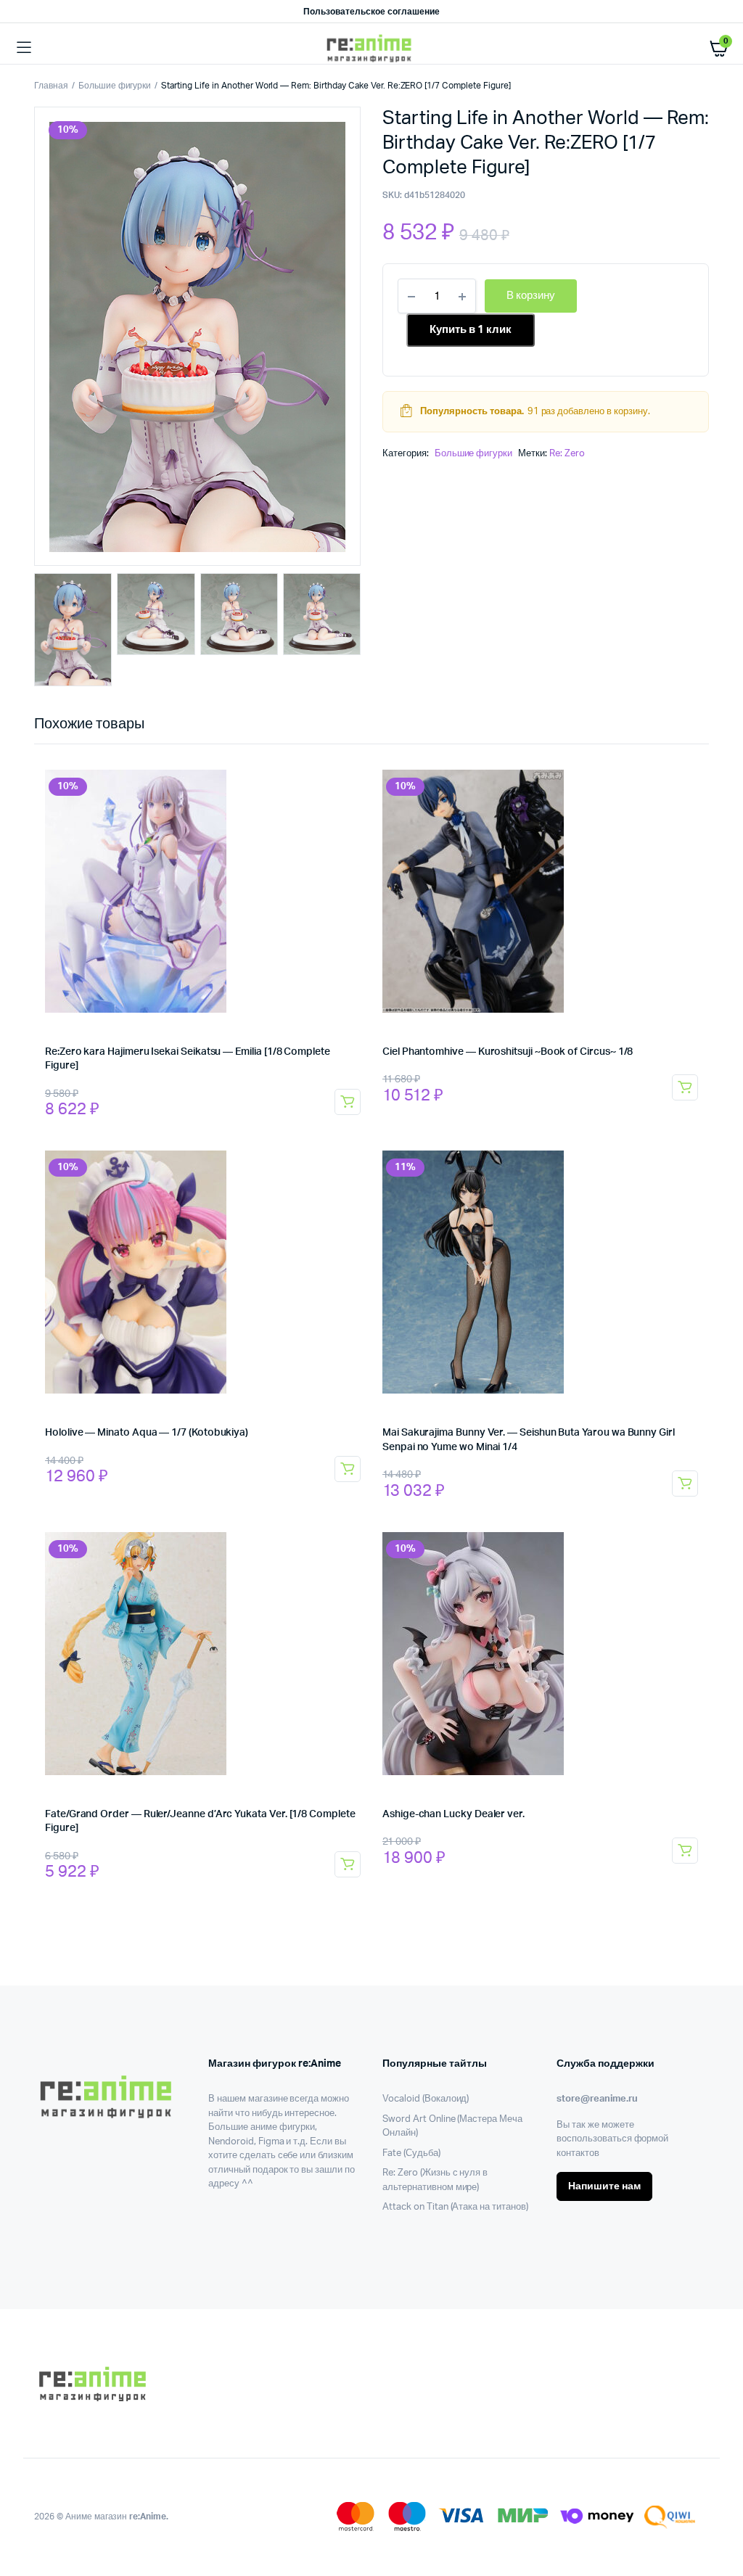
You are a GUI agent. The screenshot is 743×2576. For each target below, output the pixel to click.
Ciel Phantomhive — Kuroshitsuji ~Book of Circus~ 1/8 (508, 1052)
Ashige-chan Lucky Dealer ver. (453, 1814)
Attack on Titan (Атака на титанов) (455, 2207)
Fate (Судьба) (411, 2153)
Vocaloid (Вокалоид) (426, 2099)
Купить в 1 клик (471, 330)
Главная (51, 86)
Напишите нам (604, 2186)
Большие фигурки (115, 86)
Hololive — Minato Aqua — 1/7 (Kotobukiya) (147, 1433)
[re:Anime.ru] (372, 48)
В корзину (348, 1102)
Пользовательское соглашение (371, 12)
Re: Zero (567, 454)
